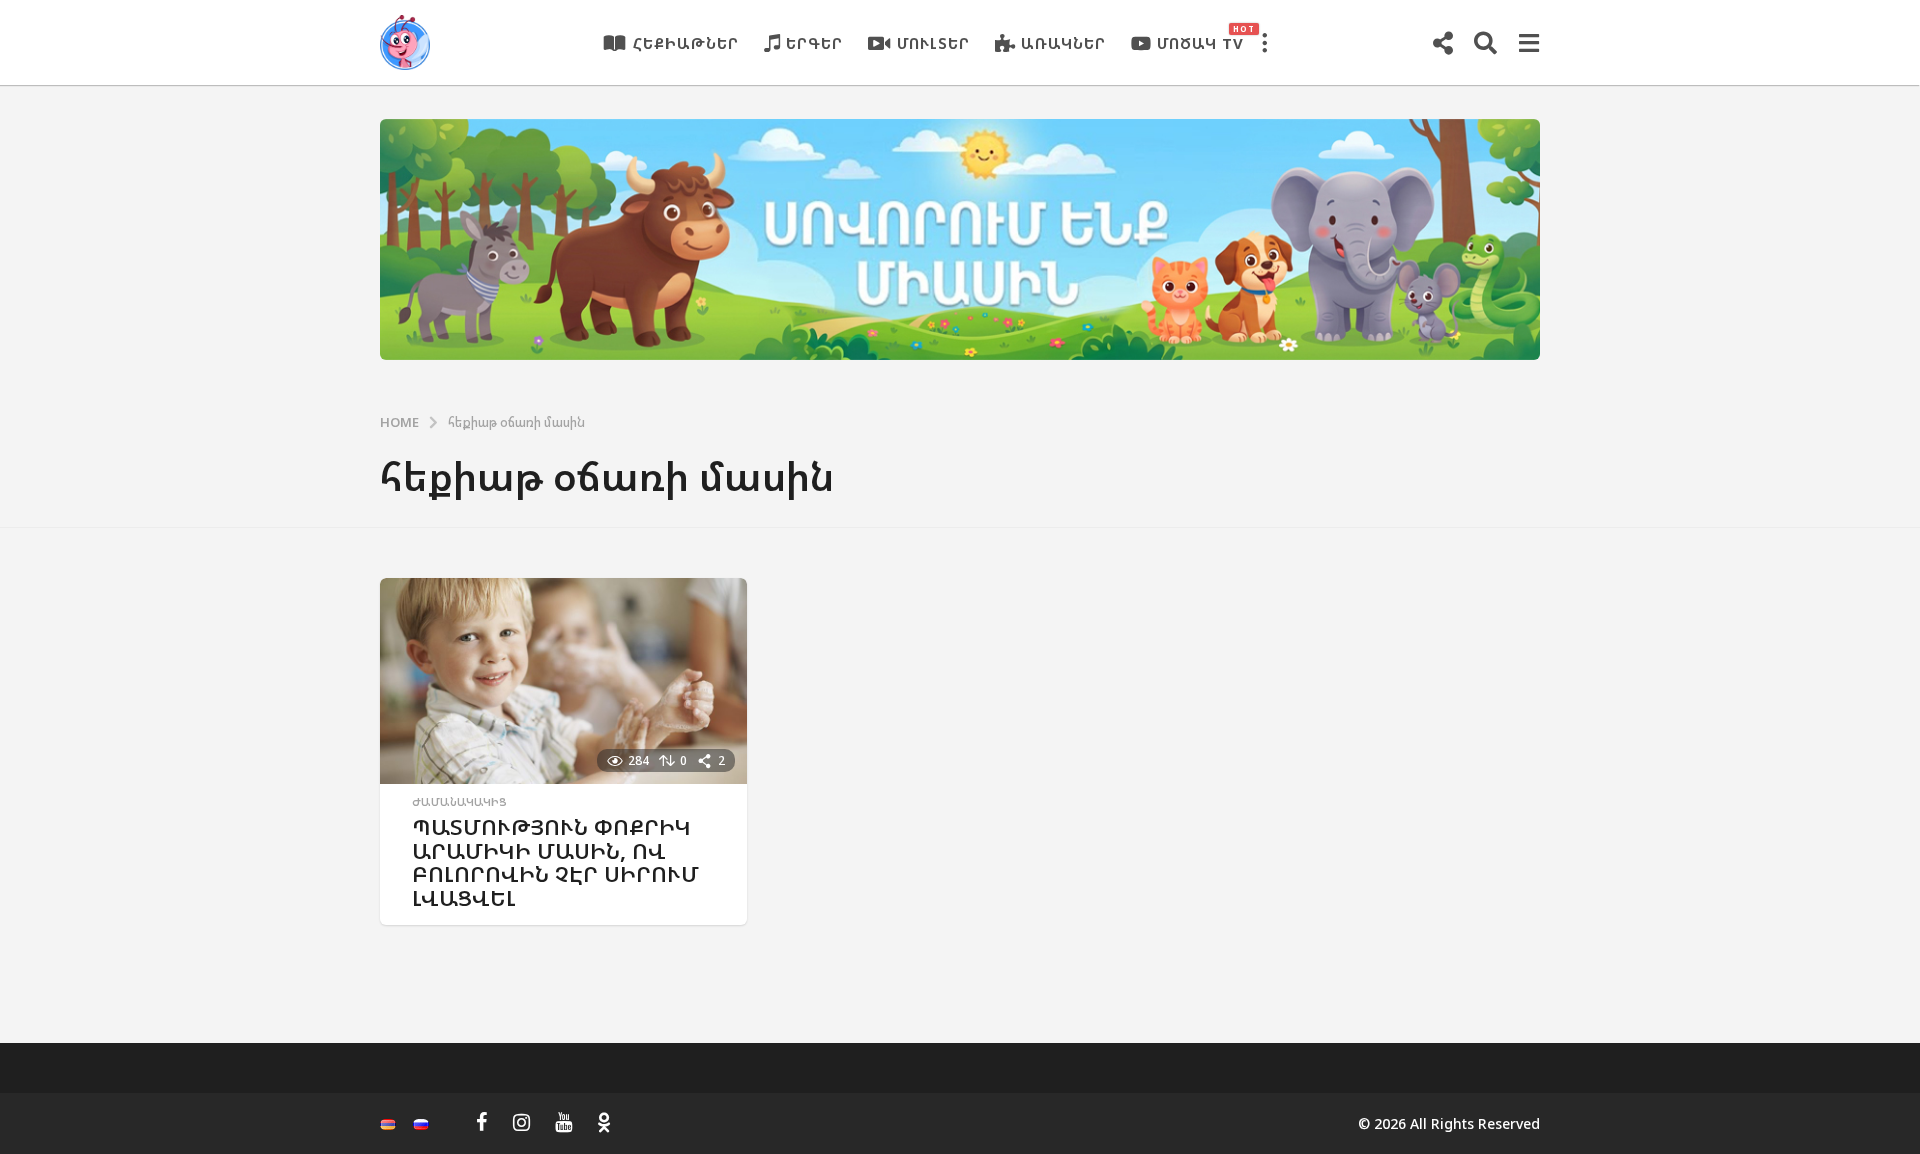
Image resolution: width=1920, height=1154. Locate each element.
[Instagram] (521, 1122)
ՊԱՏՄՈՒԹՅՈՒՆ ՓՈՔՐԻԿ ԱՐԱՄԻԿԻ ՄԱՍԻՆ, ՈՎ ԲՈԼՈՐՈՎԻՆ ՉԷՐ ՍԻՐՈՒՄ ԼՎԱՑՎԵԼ (555, 862)
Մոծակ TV (1200, 38)
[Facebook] (482, 1122)
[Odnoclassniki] (604, 1122)
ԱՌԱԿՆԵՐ (1063, 43)
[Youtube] (563, 1122)
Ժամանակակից (459, 802)
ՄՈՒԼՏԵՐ (933, 43)
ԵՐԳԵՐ (814, 43)
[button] (1264, 43)
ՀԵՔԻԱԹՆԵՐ (686, 43)
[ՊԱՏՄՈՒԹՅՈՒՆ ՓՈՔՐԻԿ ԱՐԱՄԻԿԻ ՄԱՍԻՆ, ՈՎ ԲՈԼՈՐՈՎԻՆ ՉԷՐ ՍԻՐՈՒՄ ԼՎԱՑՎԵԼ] (563, 681)
